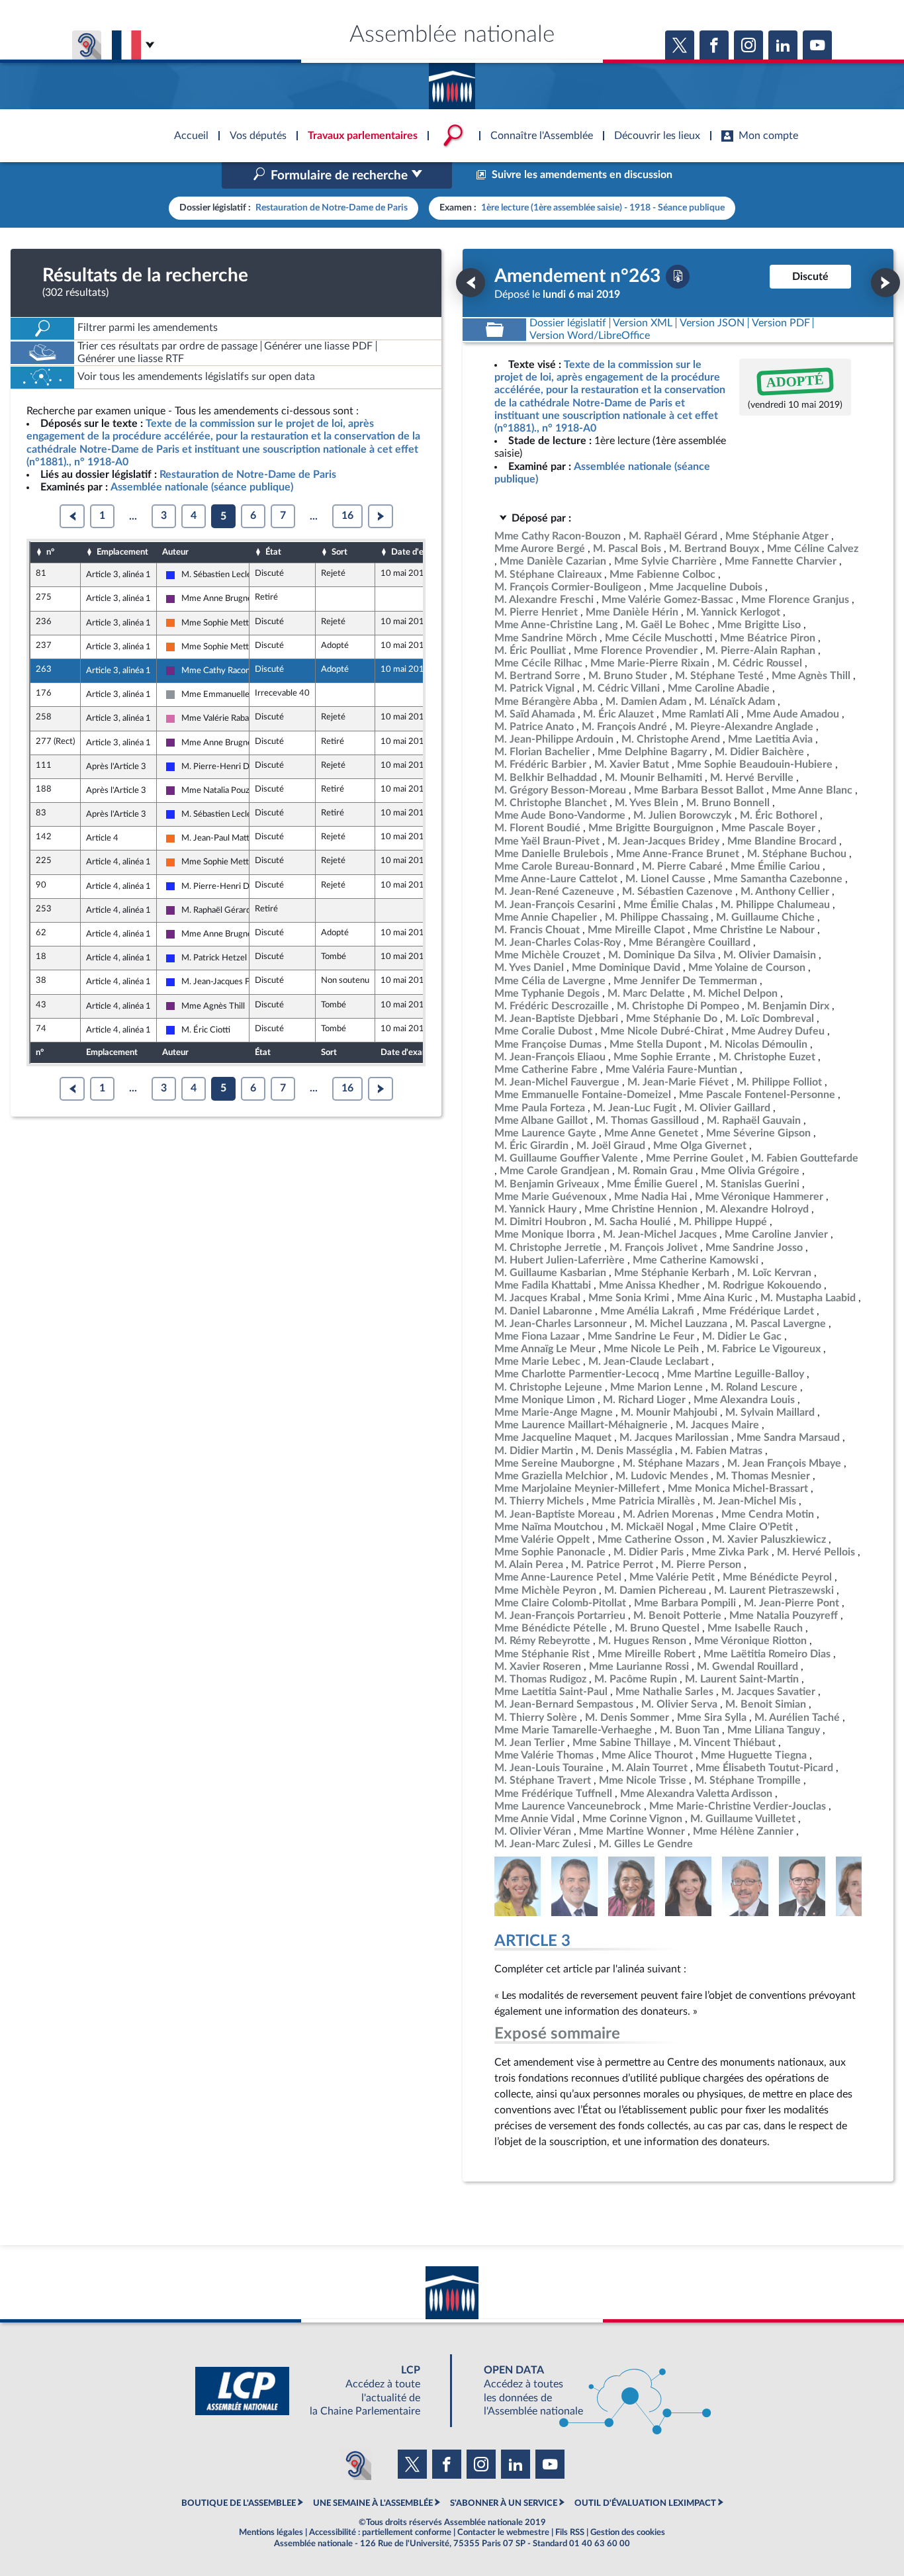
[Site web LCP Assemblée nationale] (318, 2391)
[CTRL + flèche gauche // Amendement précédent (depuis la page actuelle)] (471, 283)
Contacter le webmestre (503, 2532)
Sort (339, 552)
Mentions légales (271, 2532)
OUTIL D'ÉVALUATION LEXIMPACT (645, 2503)
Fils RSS (570, 2532)
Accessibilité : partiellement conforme (380, 2532)
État (273, 552)
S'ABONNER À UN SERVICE (504, 2503)
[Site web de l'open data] (586, 2391)
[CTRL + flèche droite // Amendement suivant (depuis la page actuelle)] (885, 283)
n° (50, 552)
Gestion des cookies (628, 2532)
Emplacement (122, 552)
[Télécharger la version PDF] (678, 277)
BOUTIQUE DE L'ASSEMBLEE (239, 2503)
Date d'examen (420, 552)
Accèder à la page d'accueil (452, 81)
